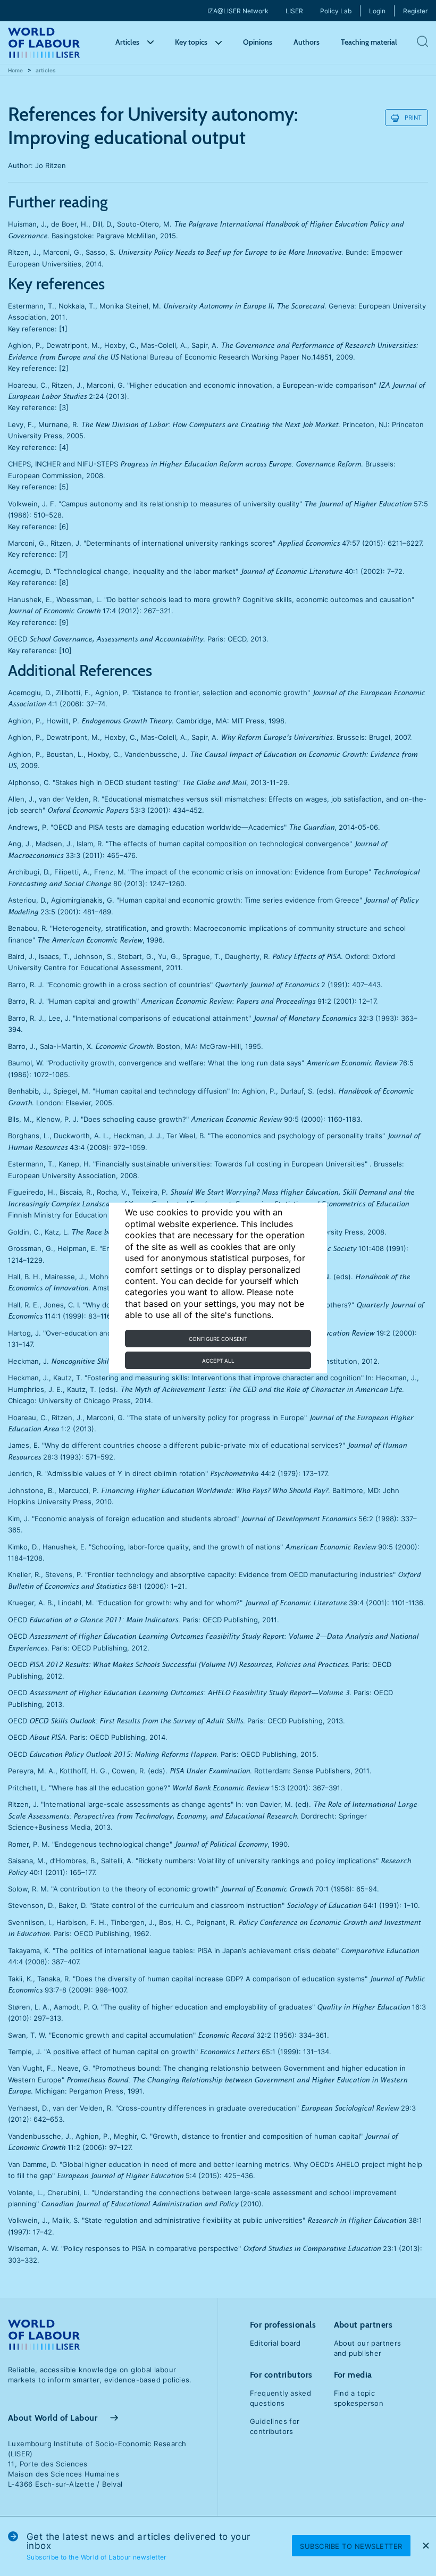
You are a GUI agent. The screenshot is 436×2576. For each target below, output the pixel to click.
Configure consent (218, 1339)
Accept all (218, 1361)
